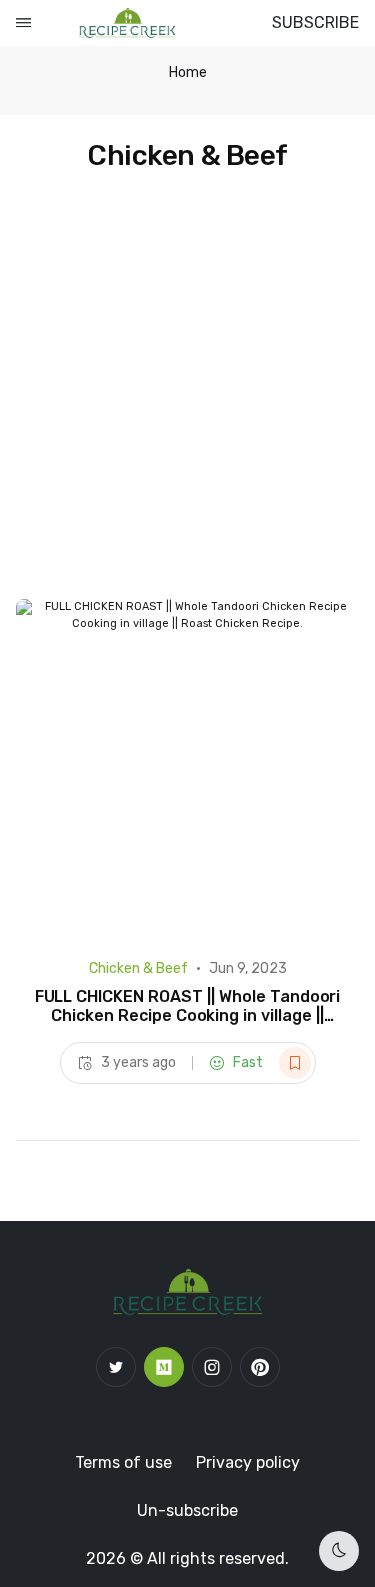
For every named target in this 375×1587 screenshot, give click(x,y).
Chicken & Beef (138, 968)
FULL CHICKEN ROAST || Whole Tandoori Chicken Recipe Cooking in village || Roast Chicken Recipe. (188, 1015)
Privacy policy (248, 1462)
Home (188, 72)
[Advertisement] (187, 401)
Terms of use (123, 1462)
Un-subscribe (187, 1510)
